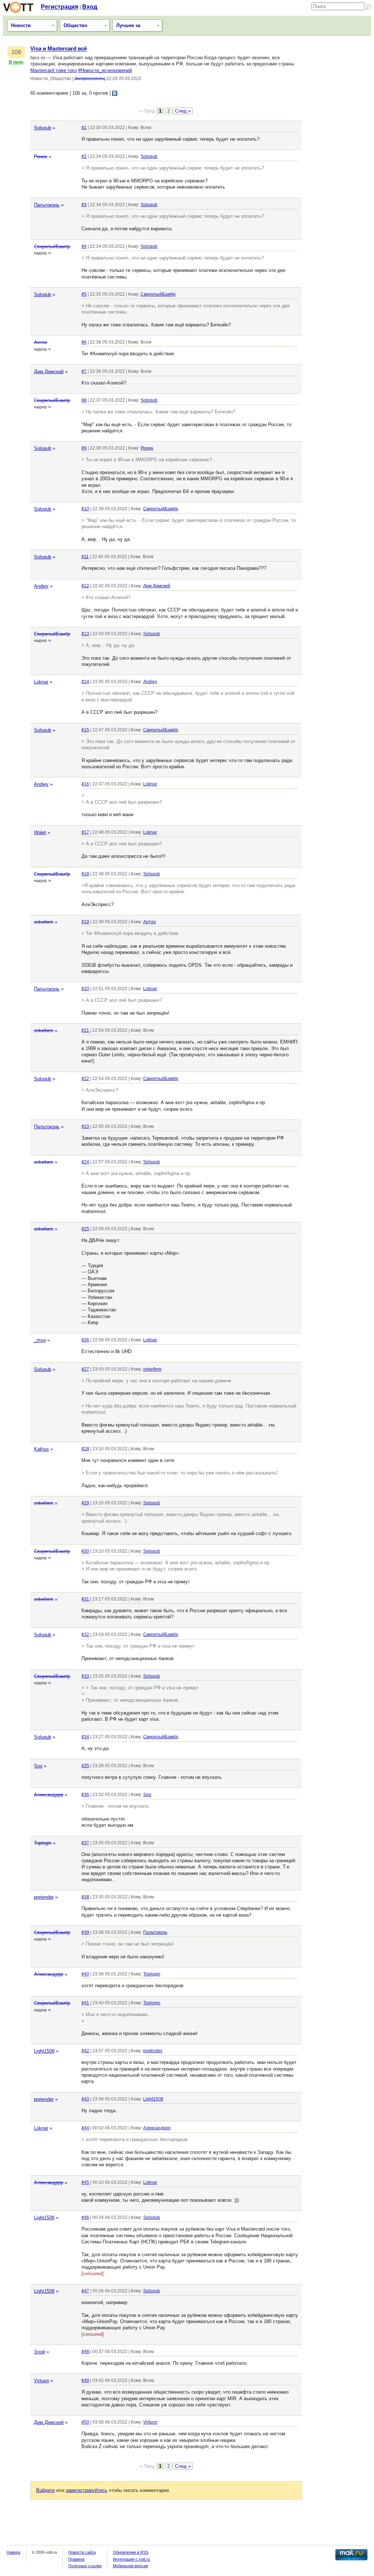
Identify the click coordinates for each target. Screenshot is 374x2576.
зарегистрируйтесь (87, 2490)
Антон (41, 342)
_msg (40, 1340)
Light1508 (44, 2051)
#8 (84, 400)
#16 (85, 784)
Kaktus (41, 1449)
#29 (85, 1503)
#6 (84, 342)
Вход (90, 7)
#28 (85, 1449)
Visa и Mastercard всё (59, 49)
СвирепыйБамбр (52, 247)
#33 (85, 1676)
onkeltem (44, 922)
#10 (85, 509)
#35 (85, 1766)
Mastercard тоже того (54, 70)
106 (16, 52)
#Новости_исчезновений (105, 70)
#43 (85, 2099)
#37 (85, 1843)
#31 (85, 1599)
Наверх (14, 2552)
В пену (16, 62)
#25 (85, 1229)
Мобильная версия (130, 2566)
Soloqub (43, 128)
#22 (85, 1079)
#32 (85, 1634)
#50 (85, 2422)
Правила (76, 2559)
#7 (84, 371)
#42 (85, 2051)
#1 (84, 128)
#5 (84, 294)
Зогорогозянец (90, 79)
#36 (85, 1795)
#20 (85, 989)
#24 (85, 1162)
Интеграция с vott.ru (131, 2559)
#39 (85, 1932)
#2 (84, 156)
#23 (85, 1126)
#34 (85, 1737)
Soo (38, 1766)
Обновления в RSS (131, 2552)
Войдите (45, 2490)
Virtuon (41, 2381)
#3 (84, 205)
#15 (85, 730)
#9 (84, 448)
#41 (85, 2003)
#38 (85, 1897)
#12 (85, 586)
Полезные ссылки (85, 2566)
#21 (85, 1030)
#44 (85, 2128)
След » (183, 111)
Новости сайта (82, 2552)
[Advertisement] (338, 155)
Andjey (41, 586)
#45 (85, 2182)
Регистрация (60, 7)
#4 (84, 246)
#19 (85, 922)
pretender (44, 1897)
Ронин (41, 157)
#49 (85, 2380)
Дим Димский (49, 372)
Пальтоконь (47, 205)
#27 (85, 1369)
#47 (85, 2291)
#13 (85, 634)
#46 (85, 2217)
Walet (40, 832)
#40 (85, 1974)
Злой (39, 2352)
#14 (85, 682)
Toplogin (43, 1843)
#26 (85, 1340)
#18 (85, 874)
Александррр (49, 1795)
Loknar (41, 682)
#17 (85, 832)
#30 (85, 1551)
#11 (85, 557)
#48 (85, 2352)
